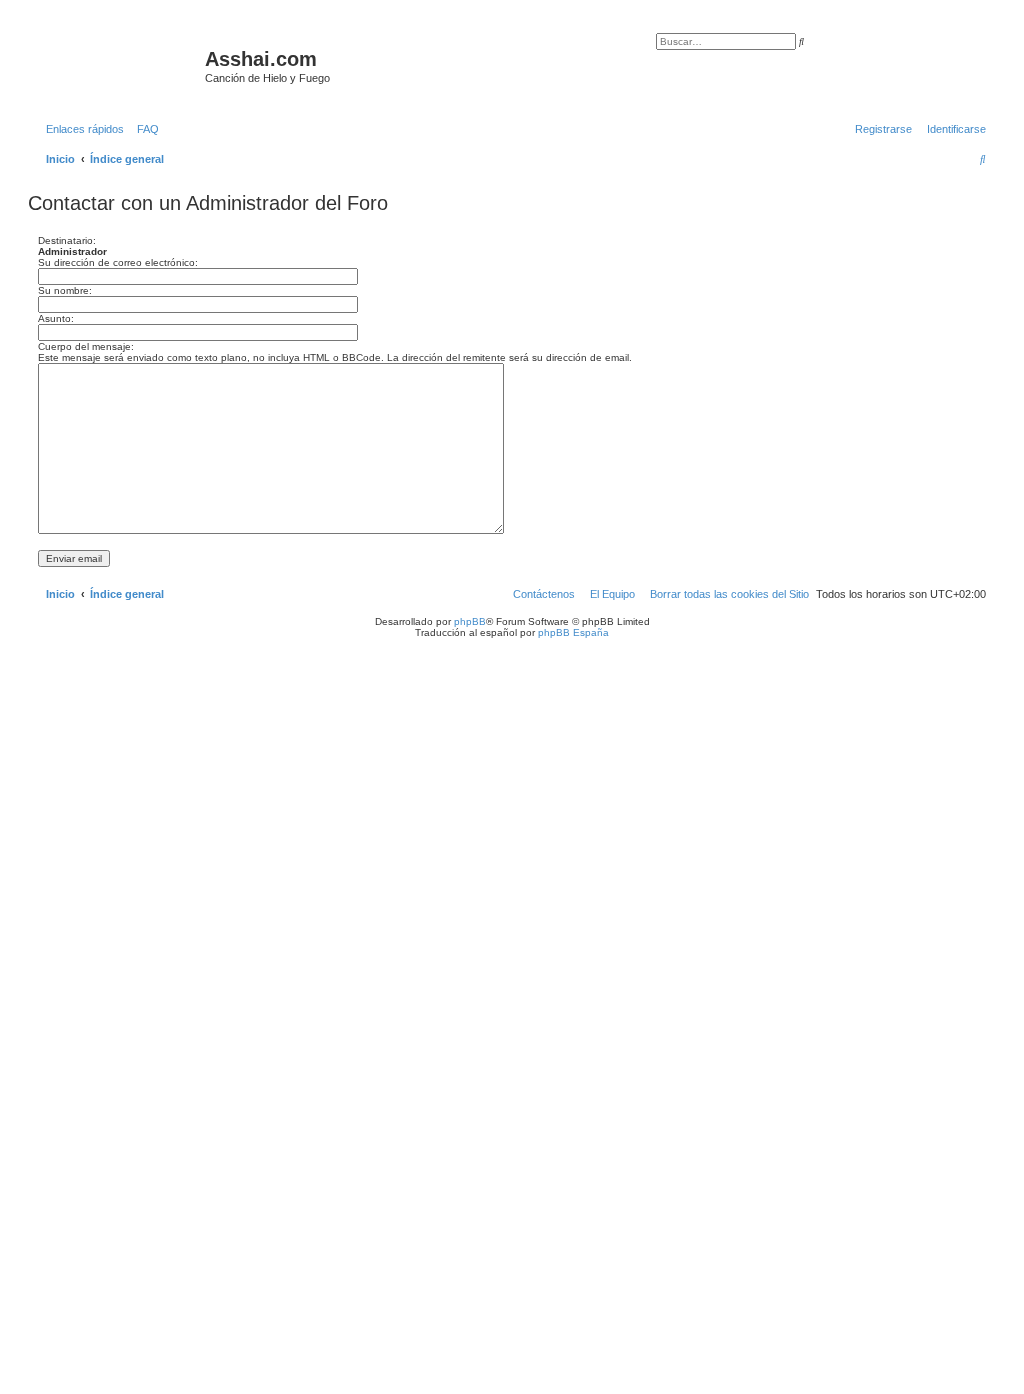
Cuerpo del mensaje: (86, 346)
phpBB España (573, 632)
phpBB (470, 621)
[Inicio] (119, 65)
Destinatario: (67, 240)
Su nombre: (65, 290)
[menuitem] (144, 129)
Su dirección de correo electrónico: (118, 262)
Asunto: (56, 318)
